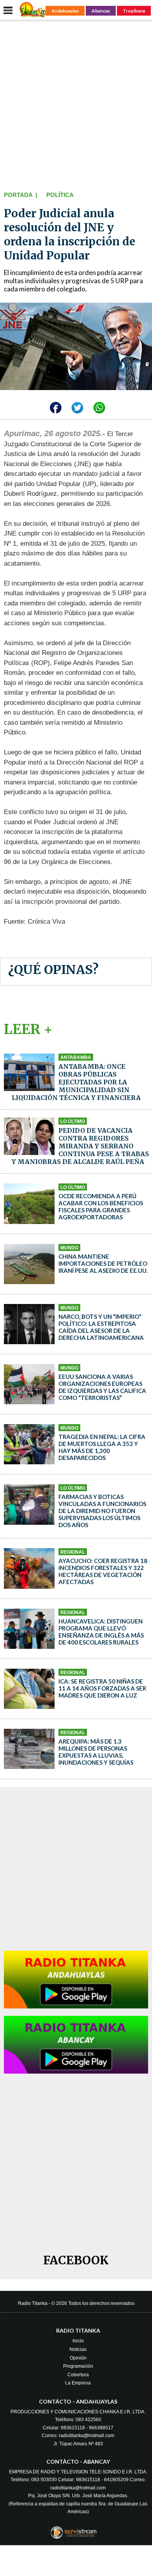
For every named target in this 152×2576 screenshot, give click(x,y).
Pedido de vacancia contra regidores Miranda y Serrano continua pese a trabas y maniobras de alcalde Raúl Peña (80, 1146)
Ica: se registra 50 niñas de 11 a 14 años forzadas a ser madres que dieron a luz (102, 1688)
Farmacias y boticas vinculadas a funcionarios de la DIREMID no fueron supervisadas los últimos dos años (102, 1511)
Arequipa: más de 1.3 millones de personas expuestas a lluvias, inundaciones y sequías (96, 1752)
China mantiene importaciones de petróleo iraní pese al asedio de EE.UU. (103, 1263)
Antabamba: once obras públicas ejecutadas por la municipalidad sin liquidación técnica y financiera (76, 1082)
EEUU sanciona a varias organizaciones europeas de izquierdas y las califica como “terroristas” (102, 1387)
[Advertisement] (76, 104)
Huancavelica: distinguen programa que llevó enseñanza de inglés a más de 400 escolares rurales (101, 1632)
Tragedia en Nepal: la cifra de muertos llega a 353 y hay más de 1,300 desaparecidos (102, 1447)
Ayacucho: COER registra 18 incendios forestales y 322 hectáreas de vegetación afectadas (103, 1571)
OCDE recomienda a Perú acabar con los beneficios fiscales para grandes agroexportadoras (101, 1206)
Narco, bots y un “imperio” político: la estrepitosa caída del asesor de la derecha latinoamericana (101, 1327)
